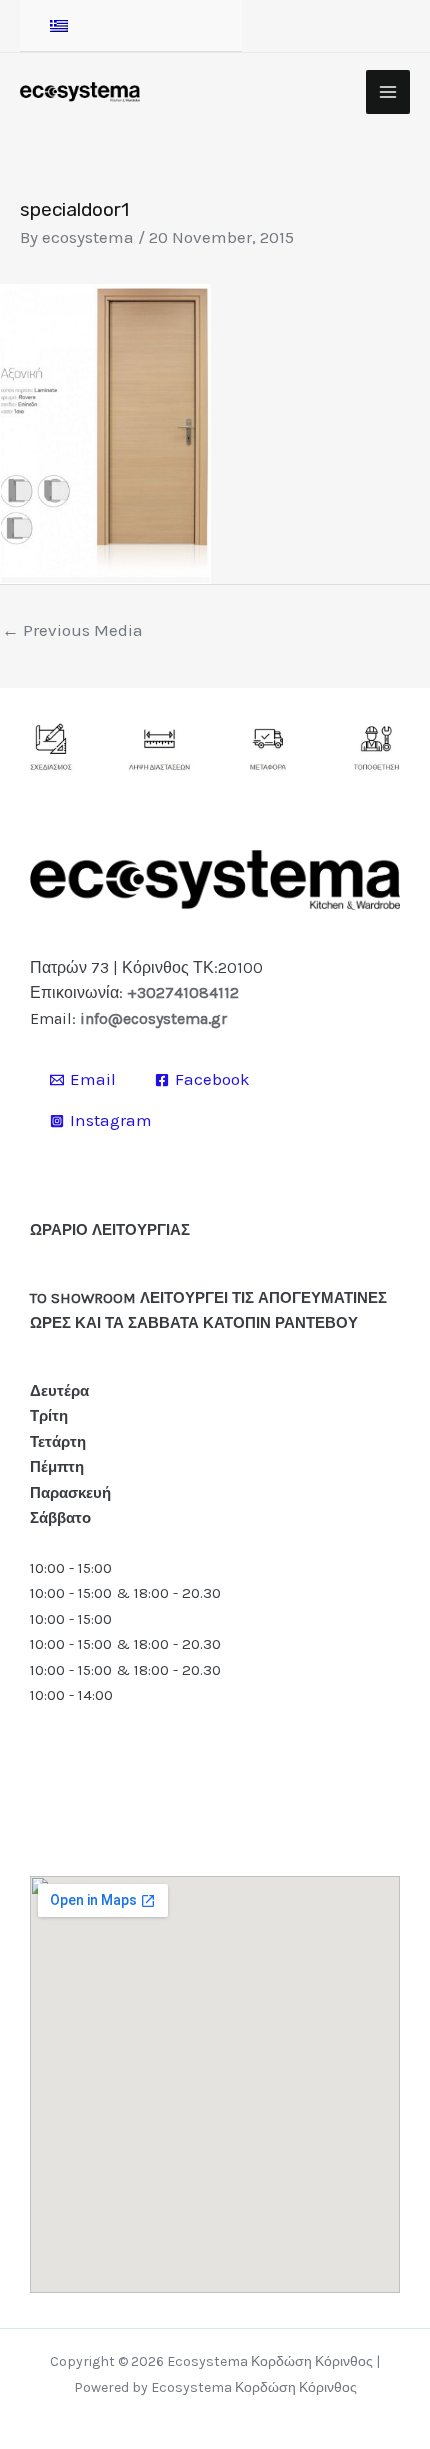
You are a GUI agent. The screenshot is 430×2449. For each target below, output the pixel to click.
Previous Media (72, 630)
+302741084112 (183, 992)
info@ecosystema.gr (153, 1018)
